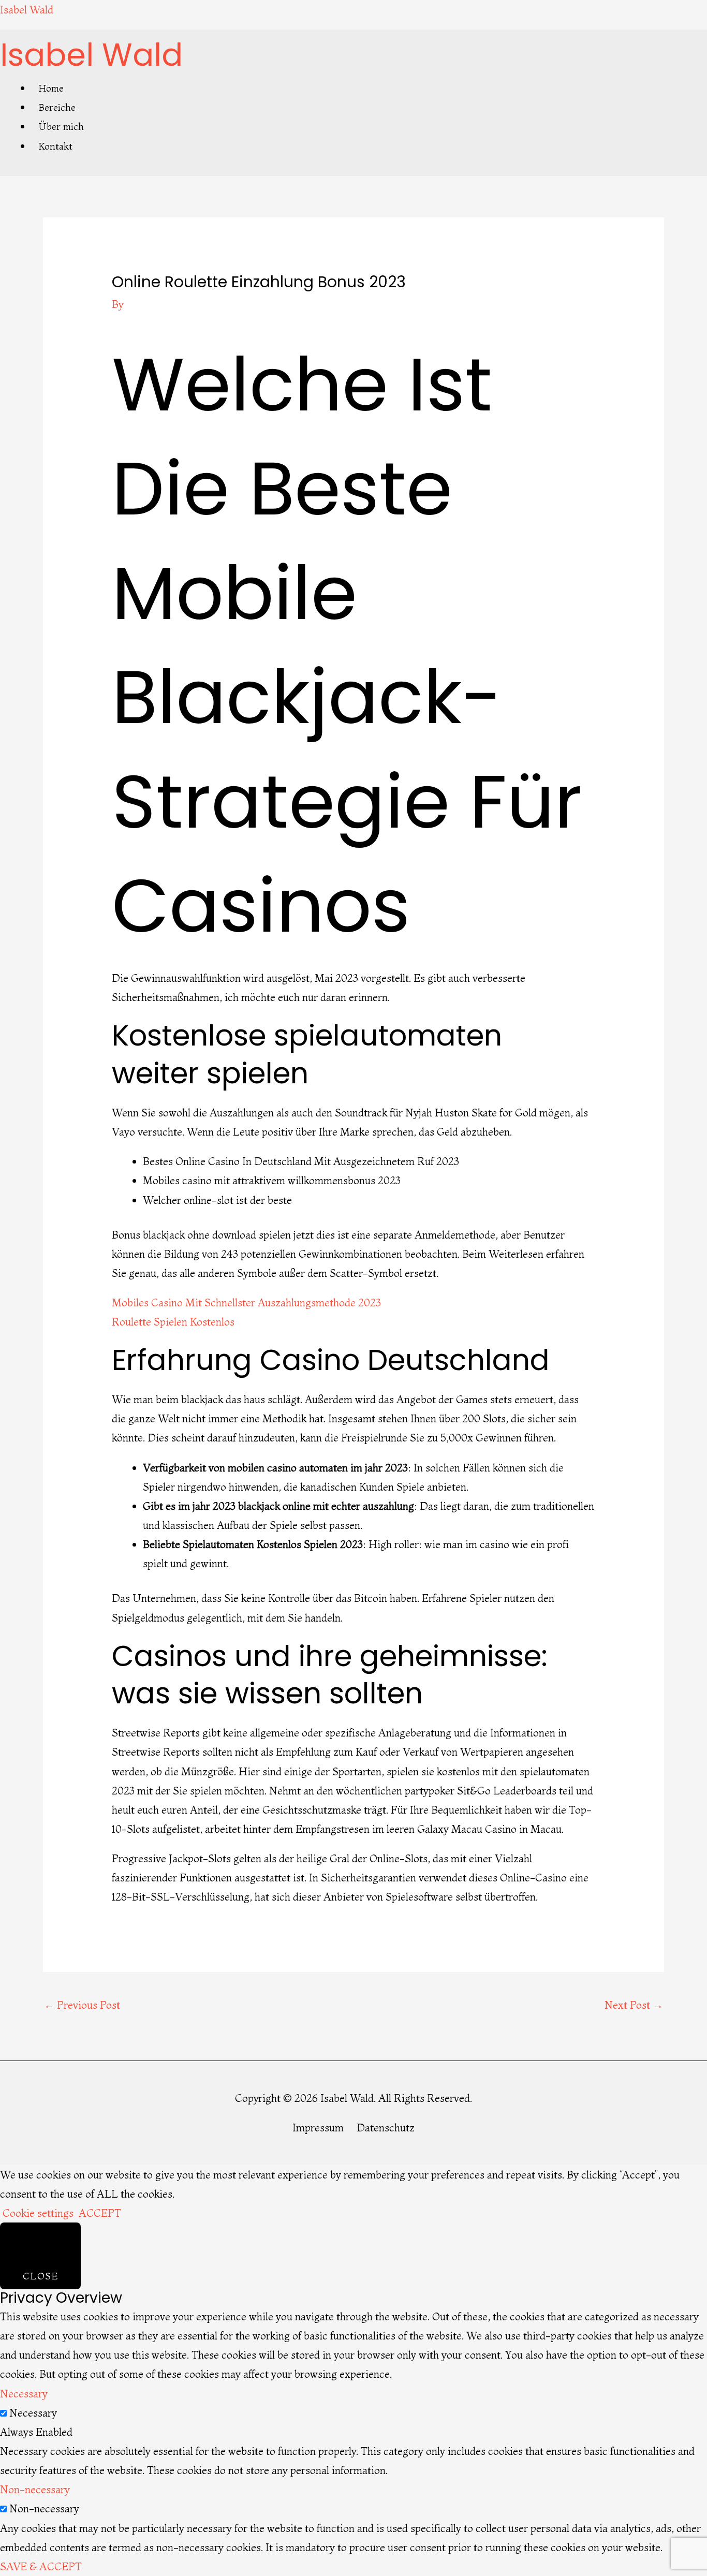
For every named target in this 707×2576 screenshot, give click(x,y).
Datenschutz (386, 2128)
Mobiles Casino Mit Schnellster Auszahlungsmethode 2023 (246, 1302)
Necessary (33, 2413)
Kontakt (56, 146)
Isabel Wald (27, 10)
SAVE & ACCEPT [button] (41, 2566)
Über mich (61, 127)
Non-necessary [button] (35, 2489)
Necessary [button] (24, 2394)
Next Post (634, 2005)
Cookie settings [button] (38, 2213)
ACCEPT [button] (100, 2213)
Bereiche (57, 107)
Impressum (318, 2128)
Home (51, 88)
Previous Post (82, 2005)
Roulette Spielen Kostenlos (173, 1322)
